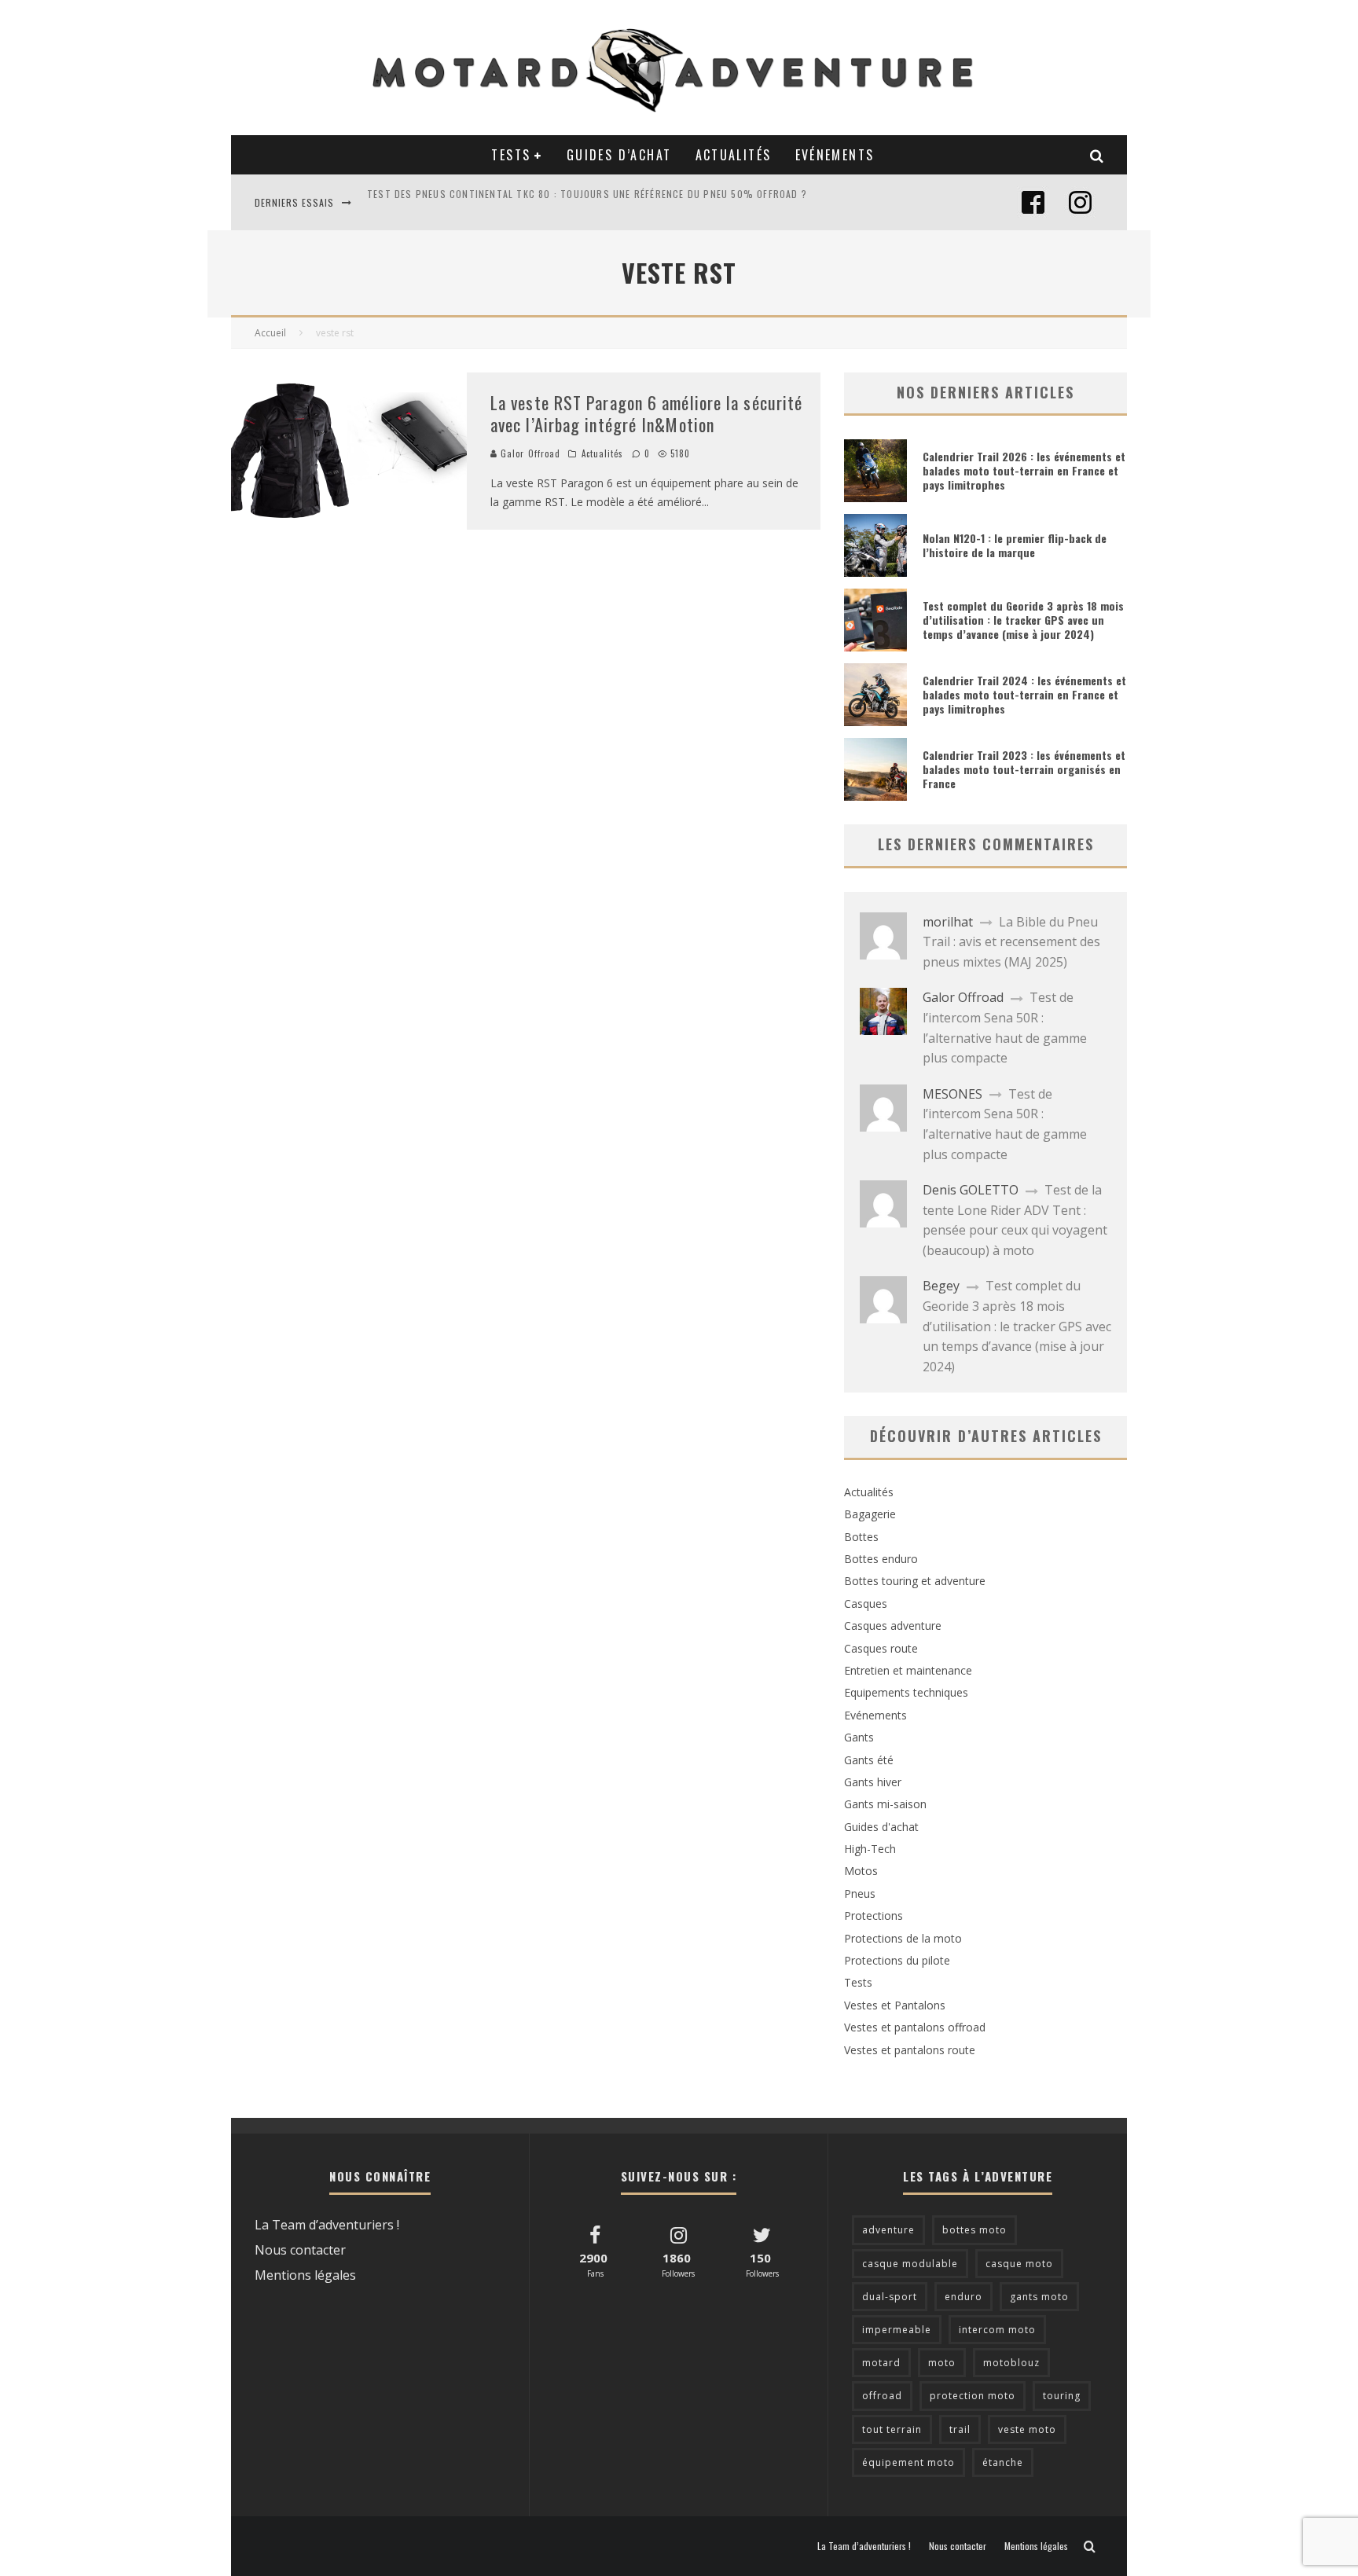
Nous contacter (300, 2250)
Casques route (881, 1648)
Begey (941, 1286)
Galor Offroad (529, 453)
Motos (861, 1871)
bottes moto (974, 2230)
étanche (1003, 2462)
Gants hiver (873, 1782)
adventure (888, 2230)
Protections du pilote (897, 1960)
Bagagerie (870, 1514)
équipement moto (908, 2462)
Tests (511, 155)
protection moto (973, 2396)
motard (881, 2363)
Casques (866, 1604)
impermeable (897, 2330)
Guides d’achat (619, 155)
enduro (963, 2297)
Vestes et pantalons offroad (915, 2027)
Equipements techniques (906, 1692)
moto (942, 2363)
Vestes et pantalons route (910, 2050)
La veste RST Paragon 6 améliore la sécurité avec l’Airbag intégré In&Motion (646, 414)
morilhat (948, 922)
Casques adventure (893, 1626)
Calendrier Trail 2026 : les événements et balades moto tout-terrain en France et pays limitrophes (1024, 470)
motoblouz (1011, 2363)
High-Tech (870, 1849)
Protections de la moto (903, 1938)
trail (960, 2429)
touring (1062, 2396)
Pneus (860, 1893)
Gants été (869, 1760)
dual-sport (890, 2297)
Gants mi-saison (885, 1804)
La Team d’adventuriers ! (327, 2225)
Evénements (835, 155)
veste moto (1027, 2429)
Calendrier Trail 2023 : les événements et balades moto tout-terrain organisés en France (1024, 769)
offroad (882, 2396)
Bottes (861, 1537)
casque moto (1019, 2264)
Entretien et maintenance (908, 1670)
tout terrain (892, 2429)
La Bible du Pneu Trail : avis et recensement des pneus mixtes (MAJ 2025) (1011, 942)
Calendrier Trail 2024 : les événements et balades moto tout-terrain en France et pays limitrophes (1024, 694)
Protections (874, 1915)
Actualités (734, 155)
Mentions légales (305, 2275)
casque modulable (910, 2264)
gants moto (1039, 2297)
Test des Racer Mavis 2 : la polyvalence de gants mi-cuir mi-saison (540, 202)
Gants (859, 1737)
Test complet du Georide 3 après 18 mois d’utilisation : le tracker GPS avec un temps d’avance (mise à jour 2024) (1023, 620)
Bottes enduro (881, 1559)
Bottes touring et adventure (915, 1581)
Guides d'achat (881, 1827)
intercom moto (997, 2330)
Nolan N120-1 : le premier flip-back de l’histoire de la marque (1015, 545)
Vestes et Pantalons (895, 2005)
